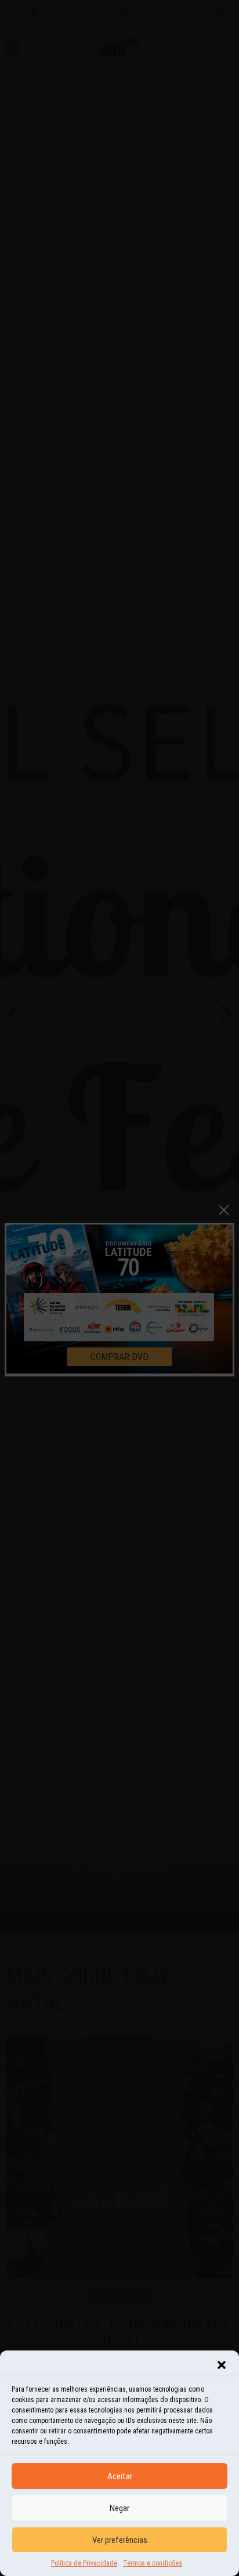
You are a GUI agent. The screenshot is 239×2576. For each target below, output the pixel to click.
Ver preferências (120, 2540)
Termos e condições (153, 2563)
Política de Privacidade (84, 2563)
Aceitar (120, 2476)
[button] (222, 2365)
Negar (119, 2508)
